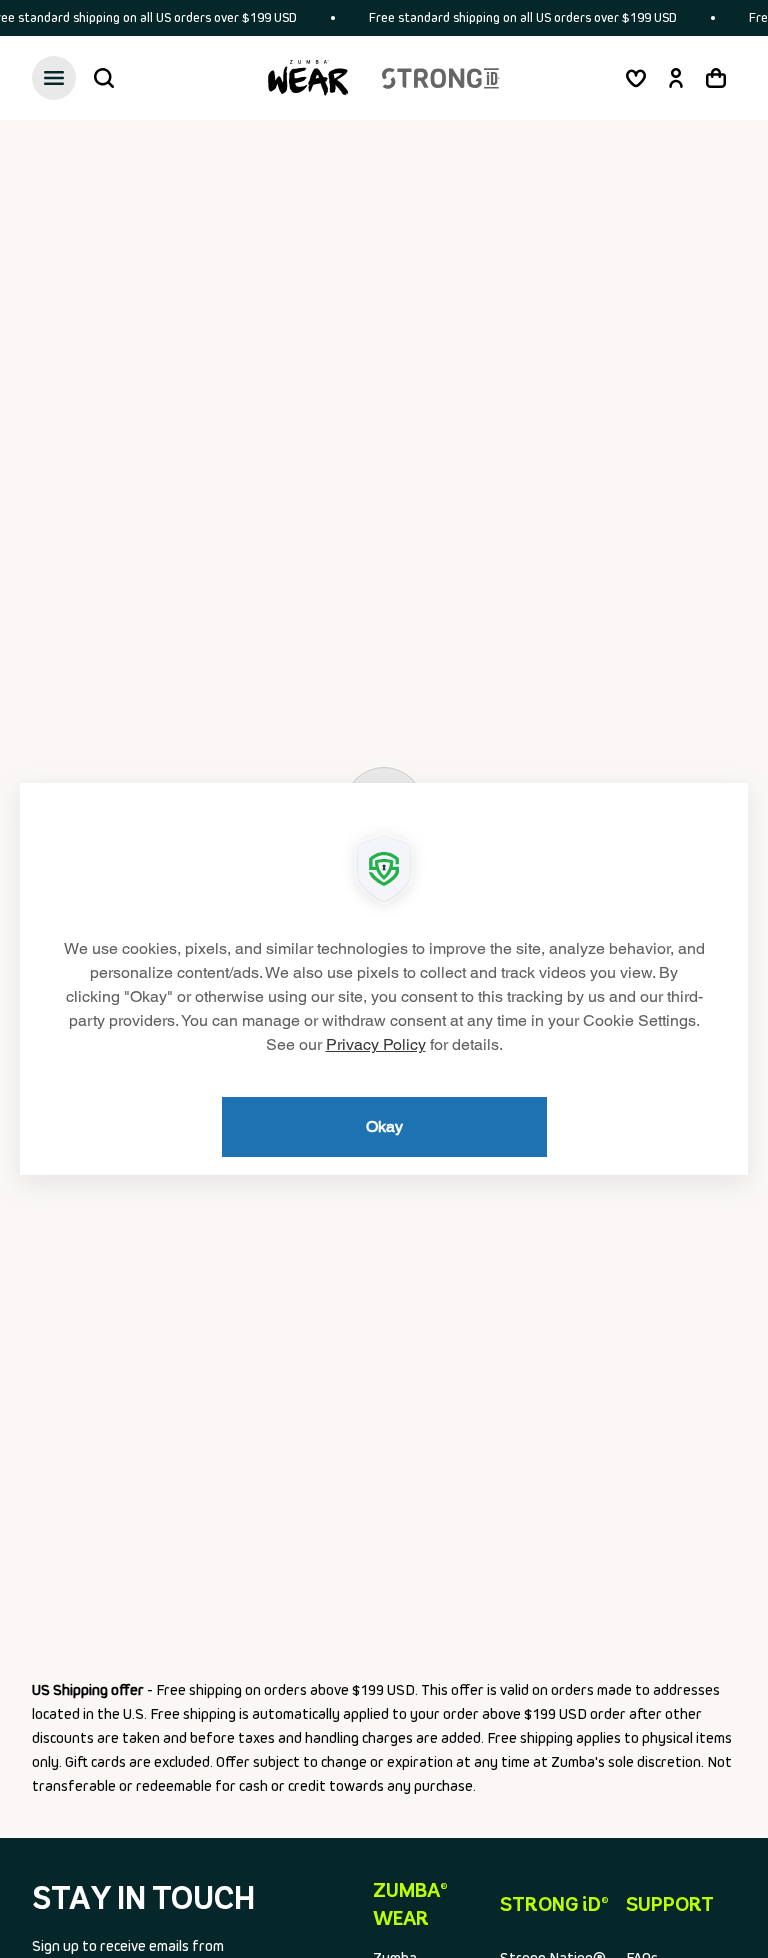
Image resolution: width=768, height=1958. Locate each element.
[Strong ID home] (441, 78)
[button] (104, 78)
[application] (384, 979)
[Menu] (54, 78)
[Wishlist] (636, 78)
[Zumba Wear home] (308, 78)
